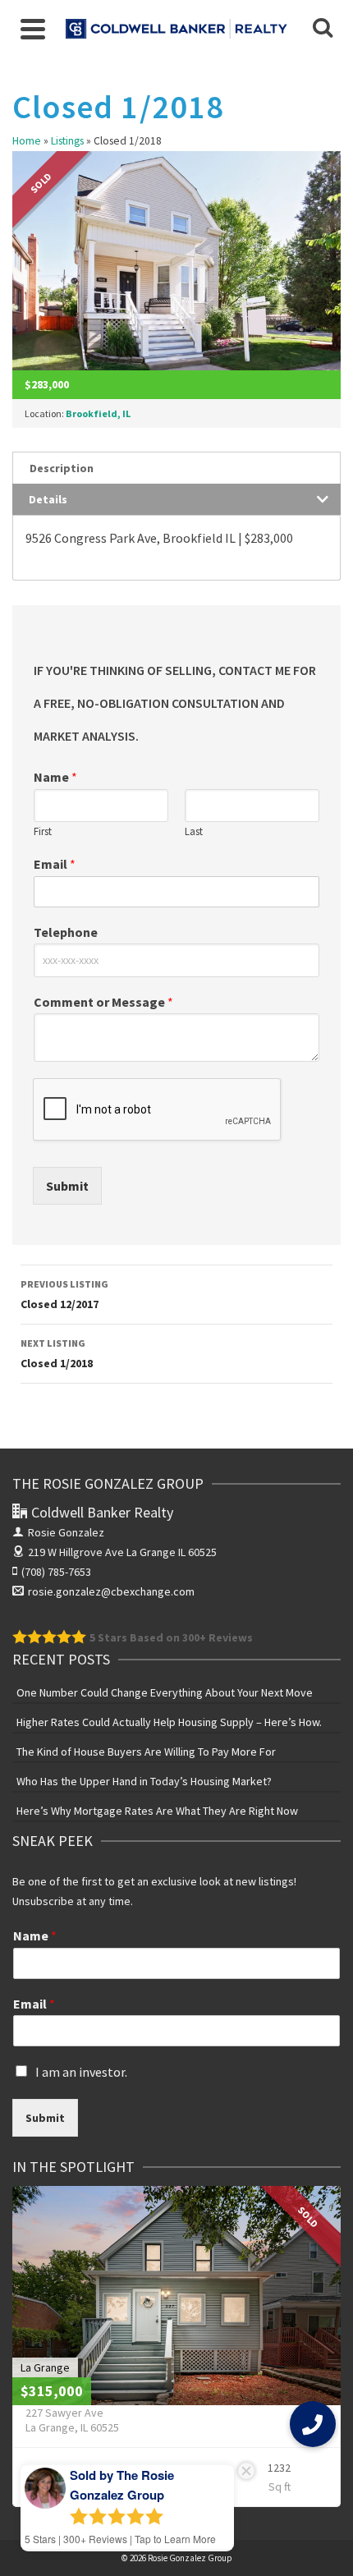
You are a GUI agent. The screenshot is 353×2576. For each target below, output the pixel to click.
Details (48, 499)
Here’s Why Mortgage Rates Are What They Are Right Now (157, 1811)
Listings (67, 141)
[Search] (323, 29)
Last (194, 832)
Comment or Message (103, 1002)
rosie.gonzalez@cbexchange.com (111, 1591)
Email (55, 864)
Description (62, 468)
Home (27, 141)
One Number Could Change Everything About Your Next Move (165, 1692)
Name (55, 777)
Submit (67, 1186)
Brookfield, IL (98, 413)
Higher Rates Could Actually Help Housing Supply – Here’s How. (169, 1722)
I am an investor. (81, 2072)
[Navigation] (33, 29)
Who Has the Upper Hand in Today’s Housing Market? (144, 1781)
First (43, 832)
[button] (313, 2424)
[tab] (176, 468)
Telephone (66, 932)
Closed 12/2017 (64, 1295)
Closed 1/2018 (57, 1354)
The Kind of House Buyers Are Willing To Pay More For (146, 1752)
